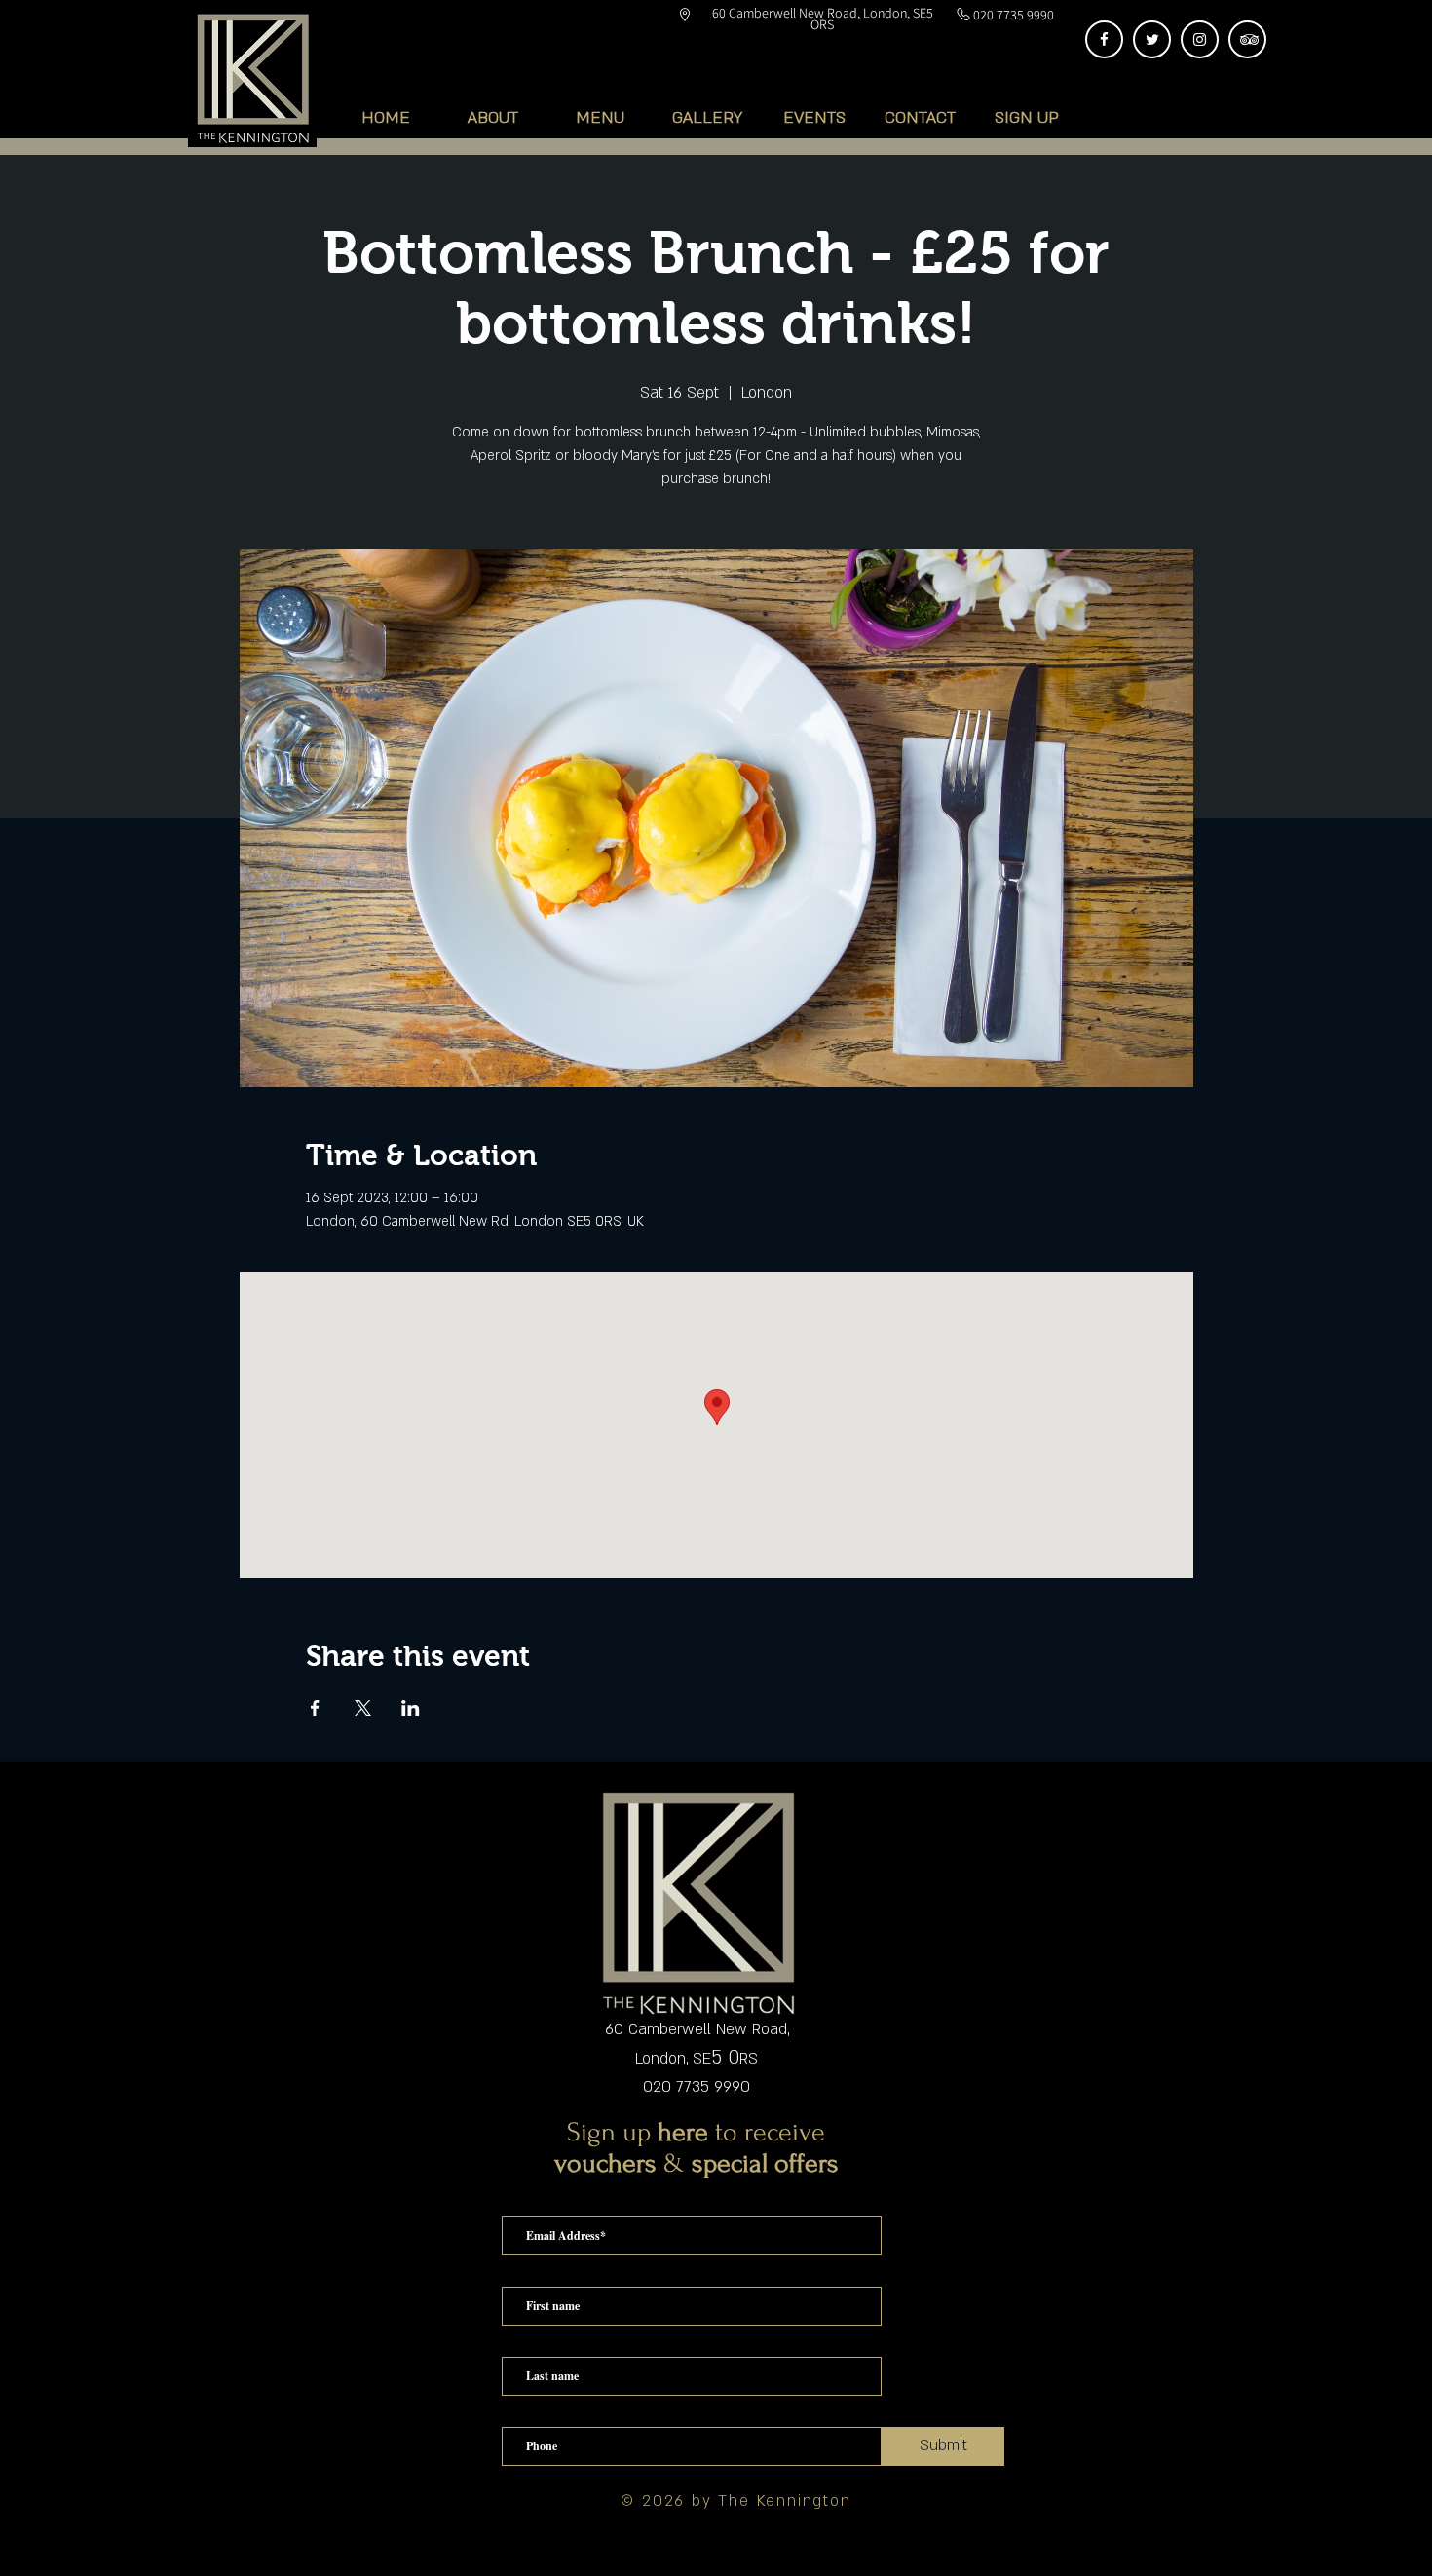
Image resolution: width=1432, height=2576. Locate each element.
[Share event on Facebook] (315, 1708)
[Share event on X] (363, 1708)
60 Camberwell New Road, (697, 2029)
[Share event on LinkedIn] (411, 1708)
